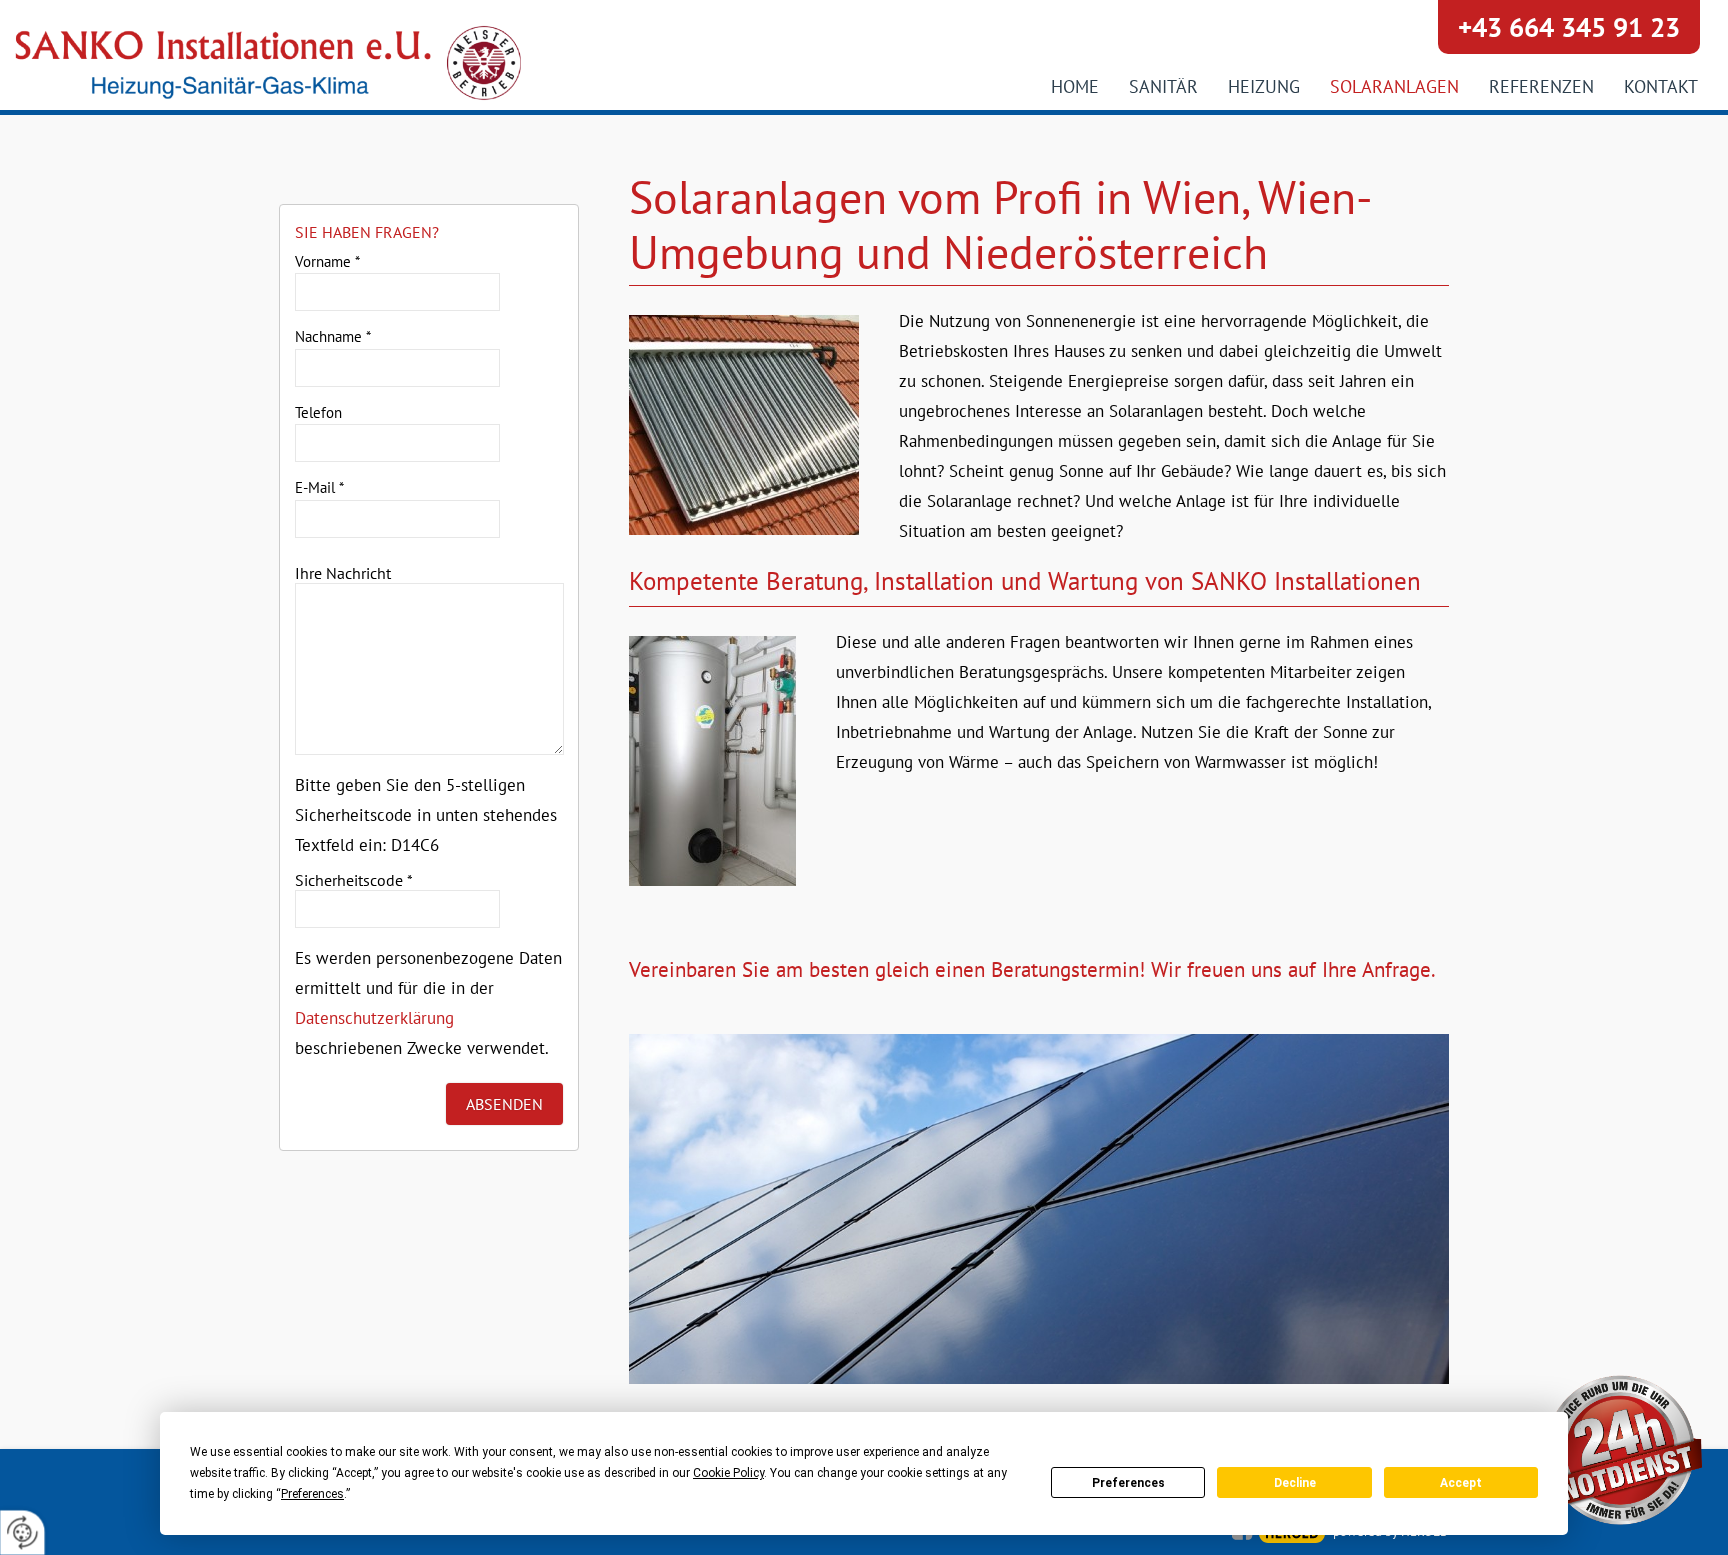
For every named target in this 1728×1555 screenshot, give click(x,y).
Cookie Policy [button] (728, 1473)
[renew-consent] (22, 1532)
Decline (1295, 1483)
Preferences (1128, 1483)
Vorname (327, 261)
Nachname (333, 336)
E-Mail (319, 487)
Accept (1461, 1483)
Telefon (318, 412)
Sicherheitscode (354, 880)
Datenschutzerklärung (374, 1018)
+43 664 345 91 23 (1569, 27)
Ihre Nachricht (343, 573)
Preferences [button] (312, 1494)
